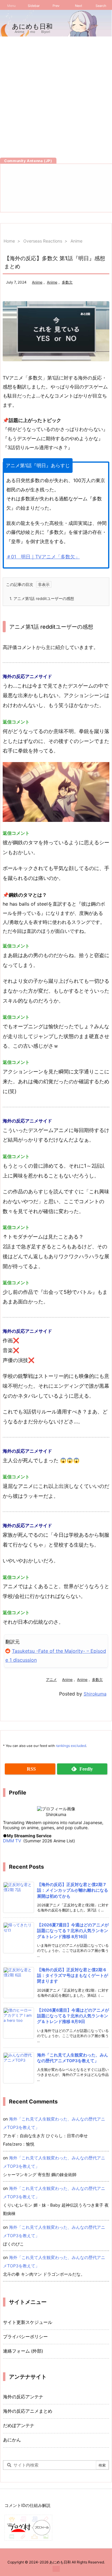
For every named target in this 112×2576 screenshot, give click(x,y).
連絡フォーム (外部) (23, 2351)
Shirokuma (95, 1694)
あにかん (12, 2440)
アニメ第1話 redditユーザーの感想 (42, 598)
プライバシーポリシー (25, 2337)
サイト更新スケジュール (28, 2322)
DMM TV (12, 1841)
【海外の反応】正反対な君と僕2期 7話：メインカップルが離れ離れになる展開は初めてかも (73, 1890)
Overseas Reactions (43, 241)
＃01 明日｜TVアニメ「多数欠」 (43, 557)
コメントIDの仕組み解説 (27, 2505)
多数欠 (67, 282)
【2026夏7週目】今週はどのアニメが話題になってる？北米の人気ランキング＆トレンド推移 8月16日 (73, 1931)
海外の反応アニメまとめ (28, 2411)
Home (9, 241)
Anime (76, 241)
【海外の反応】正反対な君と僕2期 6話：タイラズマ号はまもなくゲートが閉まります (73, 1976)
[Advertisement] (56, 96)
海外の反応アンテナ (23, 2397)
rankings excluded (71, 1746)
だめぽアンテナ (19, 2426)
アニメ (51, 1679)
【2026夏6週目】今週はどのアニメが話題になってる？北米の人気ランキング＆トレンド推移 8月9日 (73, 2016)
